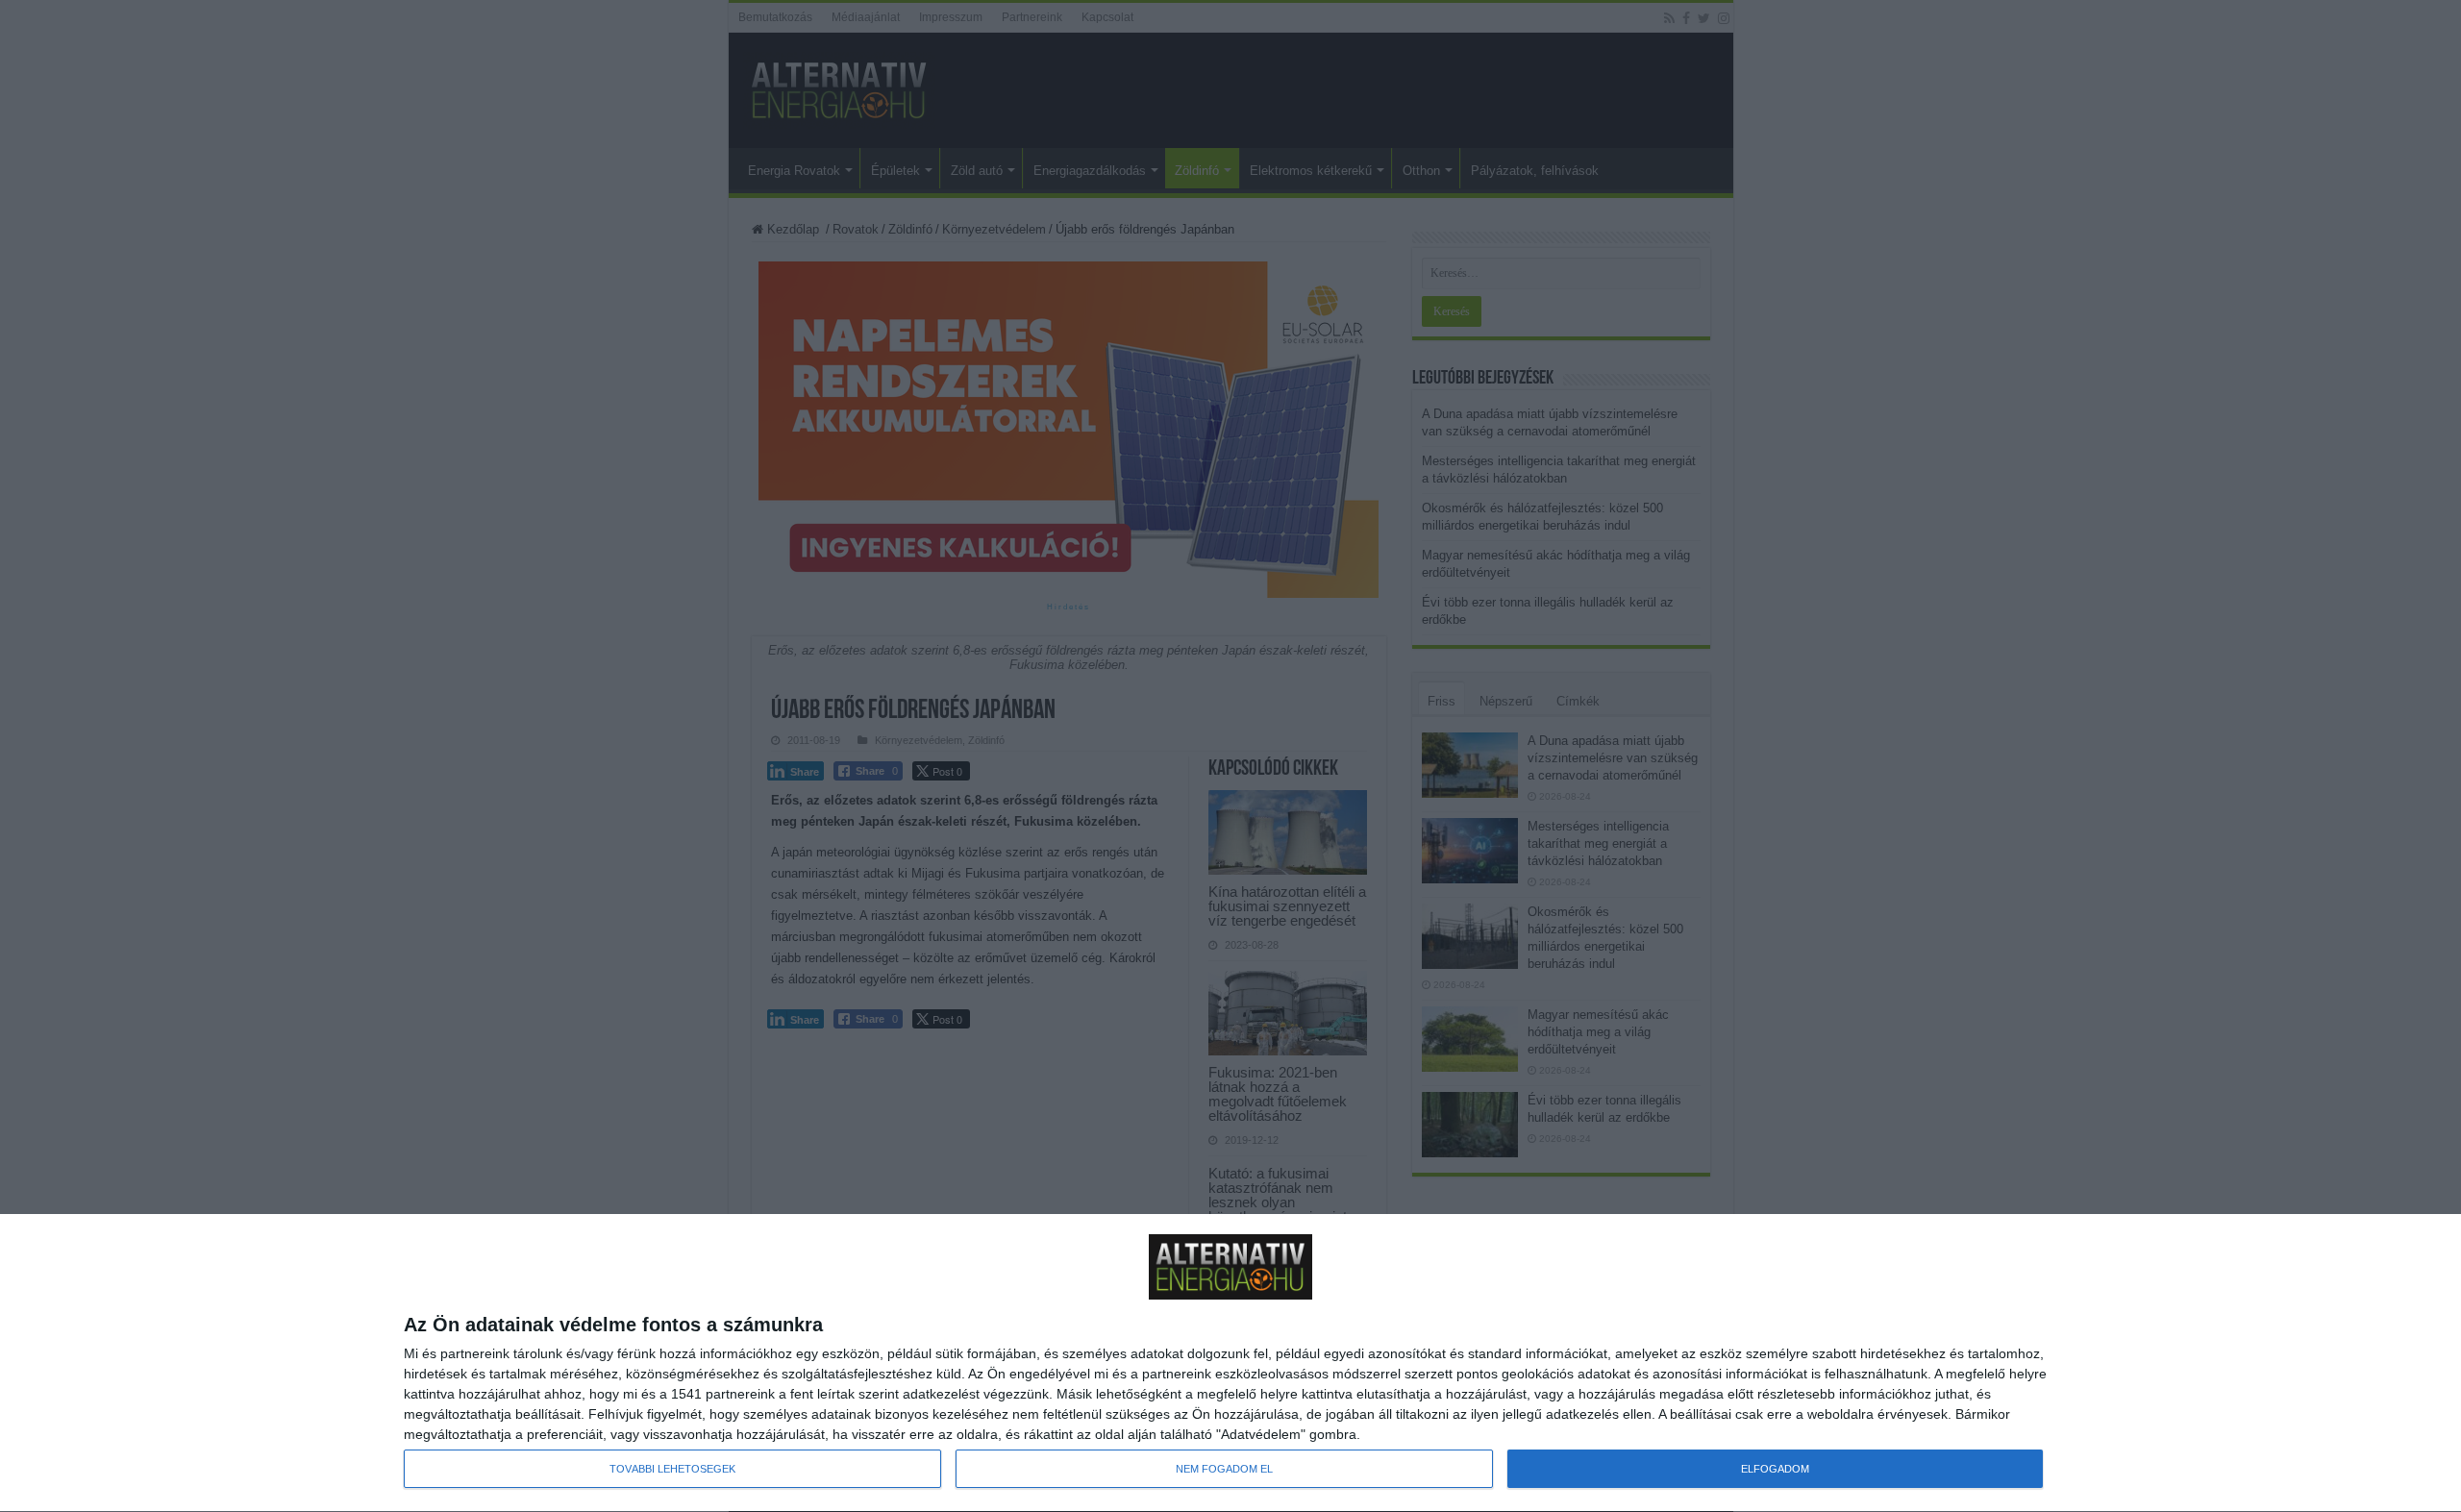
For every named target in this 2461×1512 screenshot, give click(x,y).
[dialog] (1230, 1363)
